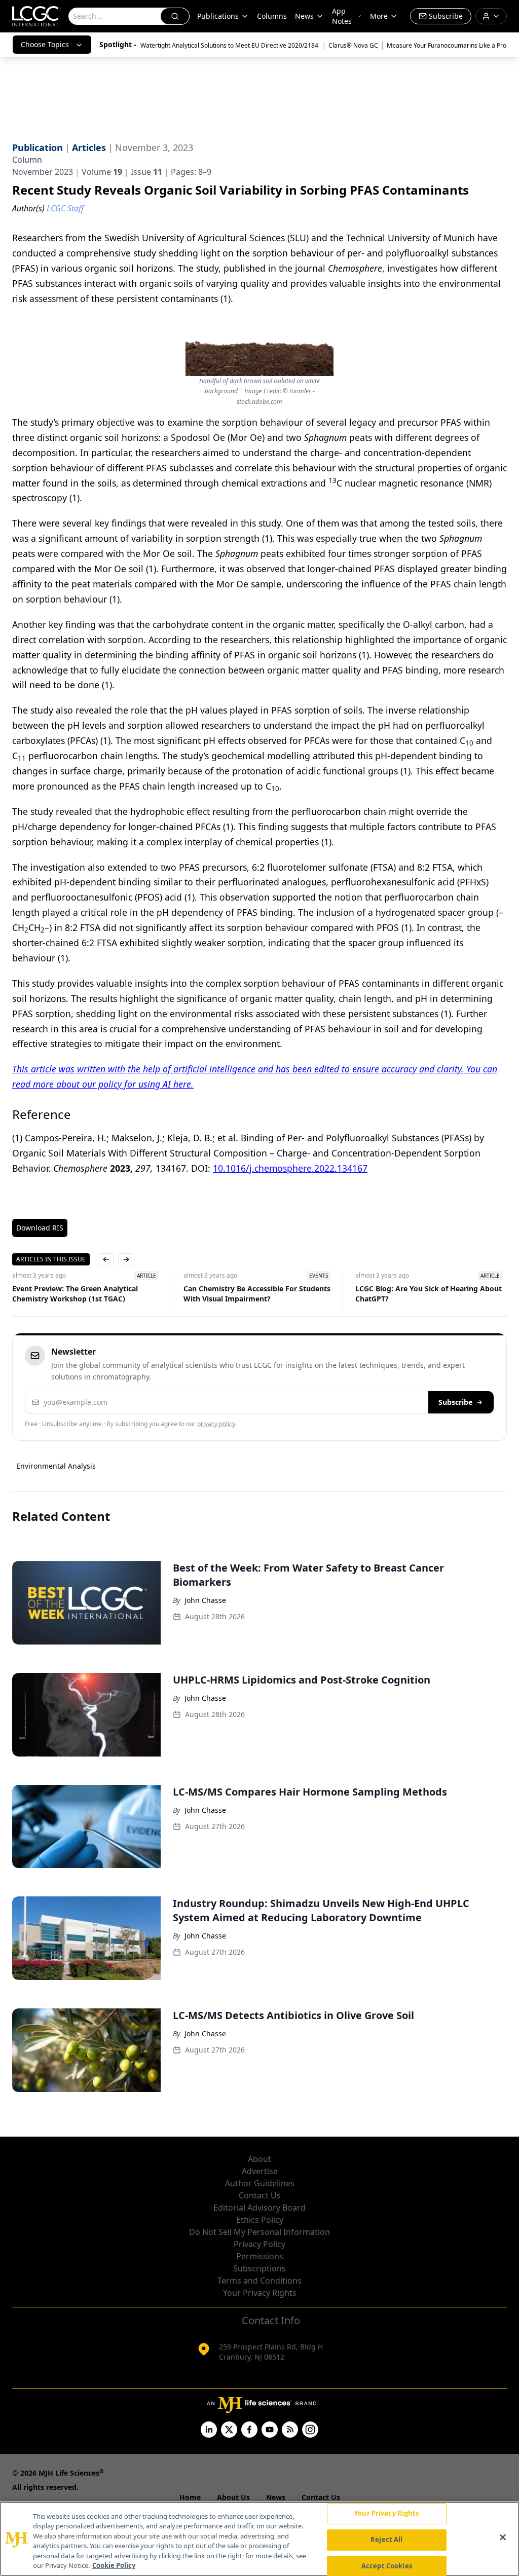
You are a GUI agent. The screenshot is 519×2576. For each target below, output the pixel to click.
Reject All (386, 2540)
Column (27, 160)
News (304, 16)
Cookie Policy (114, 2565)
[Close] (503, 2537)
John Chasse (205, 1600)
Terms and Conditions (259, 2281)
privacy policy (216, 1424)
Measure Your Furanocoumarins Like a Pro (447, 45)
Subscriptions (259, 2268)
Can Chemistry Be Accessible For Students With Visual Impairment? (257, 1294)
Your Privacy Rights (260, 2293)
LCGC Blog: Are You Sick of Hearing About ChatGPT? (429, 1294)
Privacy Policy (259, 2244)
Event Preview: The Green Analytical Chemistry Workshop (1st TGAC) (75, 1294)
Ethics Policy (260, 2220)
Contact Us (260, 2195)
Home (190, 2497)
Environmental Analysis (56, 1466)
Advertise (260, 2171)
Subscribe (455, 1402)
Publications (218, 16)
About (259, 2159)
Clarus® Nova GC (353, 45)
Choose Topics (45, 44)
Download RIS (40, 1228)
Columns (272, 16)
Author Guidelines (260, 2183)
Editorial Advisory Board (259, 2208)
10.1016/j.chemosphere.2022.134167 (290, 1168)
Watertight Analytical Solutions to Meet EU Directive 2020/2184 (230, 45)
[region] (259, 2539)
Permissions (260, 2256)
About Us (233, 2497)
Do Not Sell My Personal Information (259, 2232)
